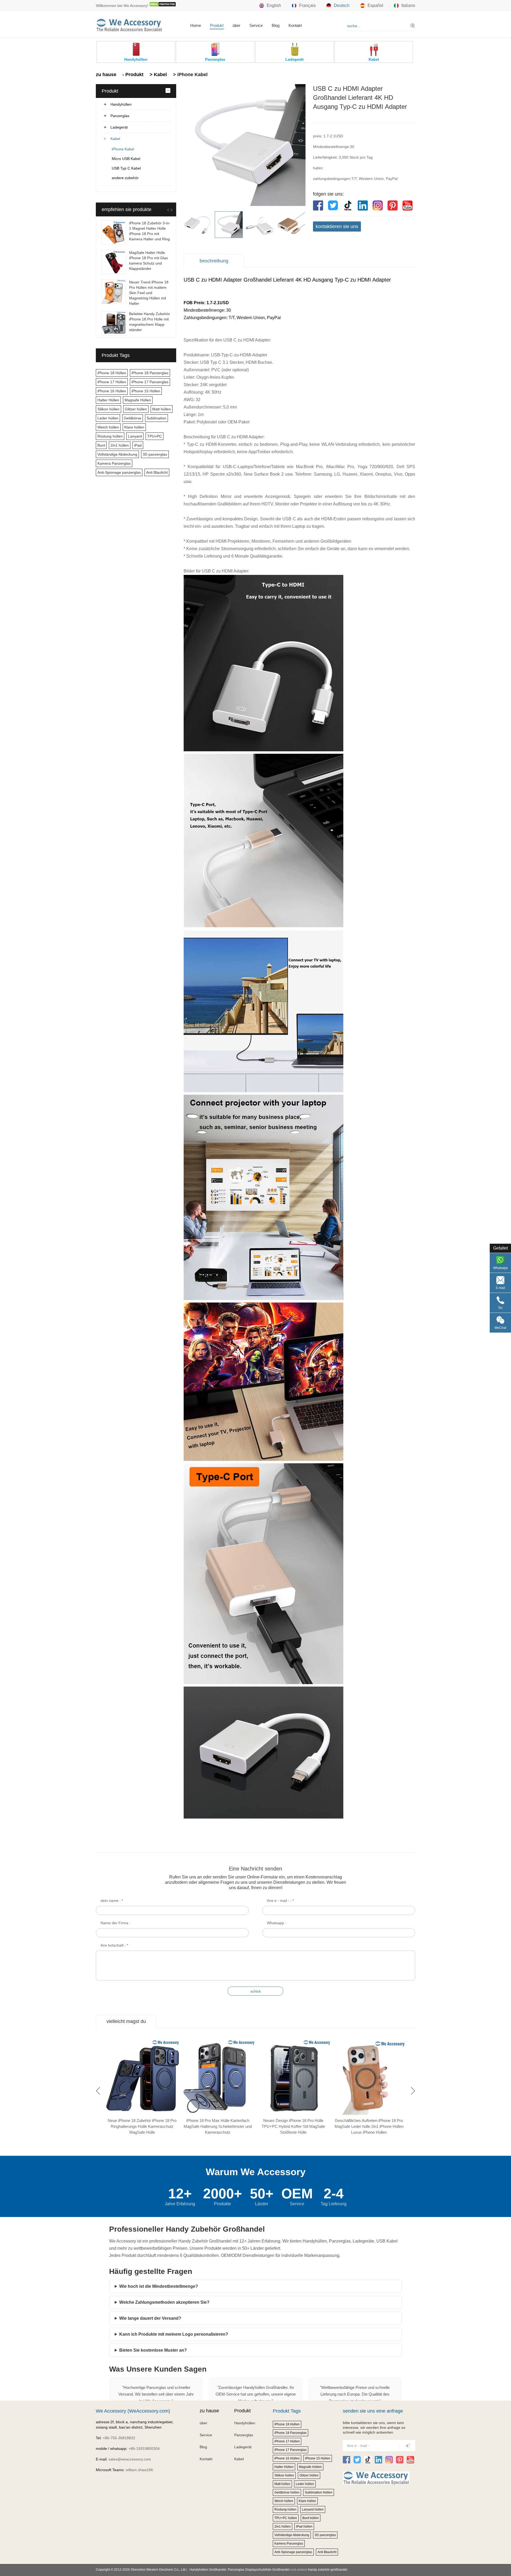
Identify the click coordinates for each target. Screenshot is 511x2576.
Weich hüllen (108, 427)
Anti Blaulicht (157, 472)
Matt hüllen (162, 409)
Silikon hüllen (108, 409)
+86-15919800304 (144, 2449)
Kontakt (295, 25)
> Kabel (158, 75)
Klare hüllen (134, 427)
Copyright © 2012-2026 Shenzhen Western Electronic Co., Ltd (141, 2570)
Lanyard (135, 436)
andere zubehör (125, 178)
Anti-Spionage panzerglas (119, 472)
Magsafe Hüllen (138, 400)
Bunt (101, 445)
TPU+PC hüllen (286, 2518)
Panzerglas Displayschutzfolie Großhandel (259, 2570)
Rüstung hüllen (110, 436)
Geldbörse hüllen (287, 2492)
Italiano (408, 5)
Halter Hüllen (108, 400)
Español (375, 5)
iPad (138, 445)
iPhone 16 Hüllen (112, 391)
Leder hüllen (108, 418)
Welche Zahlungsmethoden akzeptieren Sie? (164, 2302)
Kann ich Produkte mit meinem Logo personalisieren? (174, 2334)
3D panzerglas (155, 454)
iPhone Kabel (123, 149)
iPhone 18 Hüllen (112, 373)
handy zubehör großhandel (328, 2570)
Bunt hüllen (311, 2518)
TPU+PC (154, 436)
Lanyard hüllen (313, 2509)
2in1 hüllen (120, 445)
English (274, 5)
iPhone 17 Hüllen (112, 382)
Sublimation (156, 418)
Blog (276, 25)
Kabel (115, 139)
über (236, 25)
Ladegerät (119, 127)
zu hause (106, 75)
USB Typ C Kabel (126, 168)
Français (307, 5)
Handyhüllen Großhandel (208, 2570)
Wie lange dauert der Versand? (150, 2318)
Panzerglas (120, 116)
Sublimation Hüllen (319, 2492)
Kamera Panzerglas (114, 463)
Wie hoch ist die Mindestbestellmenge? (159, 2286)
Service (256, 25)
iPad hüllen (304, 2526)
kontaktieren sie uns (337, 226)
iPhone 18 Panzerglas (150, 373)
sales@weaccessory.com (130, 2459)
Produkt (217, 25)
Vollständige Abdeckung (117, 454)
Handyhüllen (121, 104)
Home (196, 25)
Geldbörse (133, 418)
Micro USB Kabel (126, 159)
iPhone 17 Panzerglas (150, 382)
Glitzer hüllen (136, 409)
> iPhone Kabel (190, 75)
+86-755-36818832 (119, 2438)
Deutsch (342, 5)
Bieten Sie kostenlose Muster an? (153, 2350)
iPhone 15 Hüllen (146, 391)
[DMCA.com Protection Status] (163, 6)
